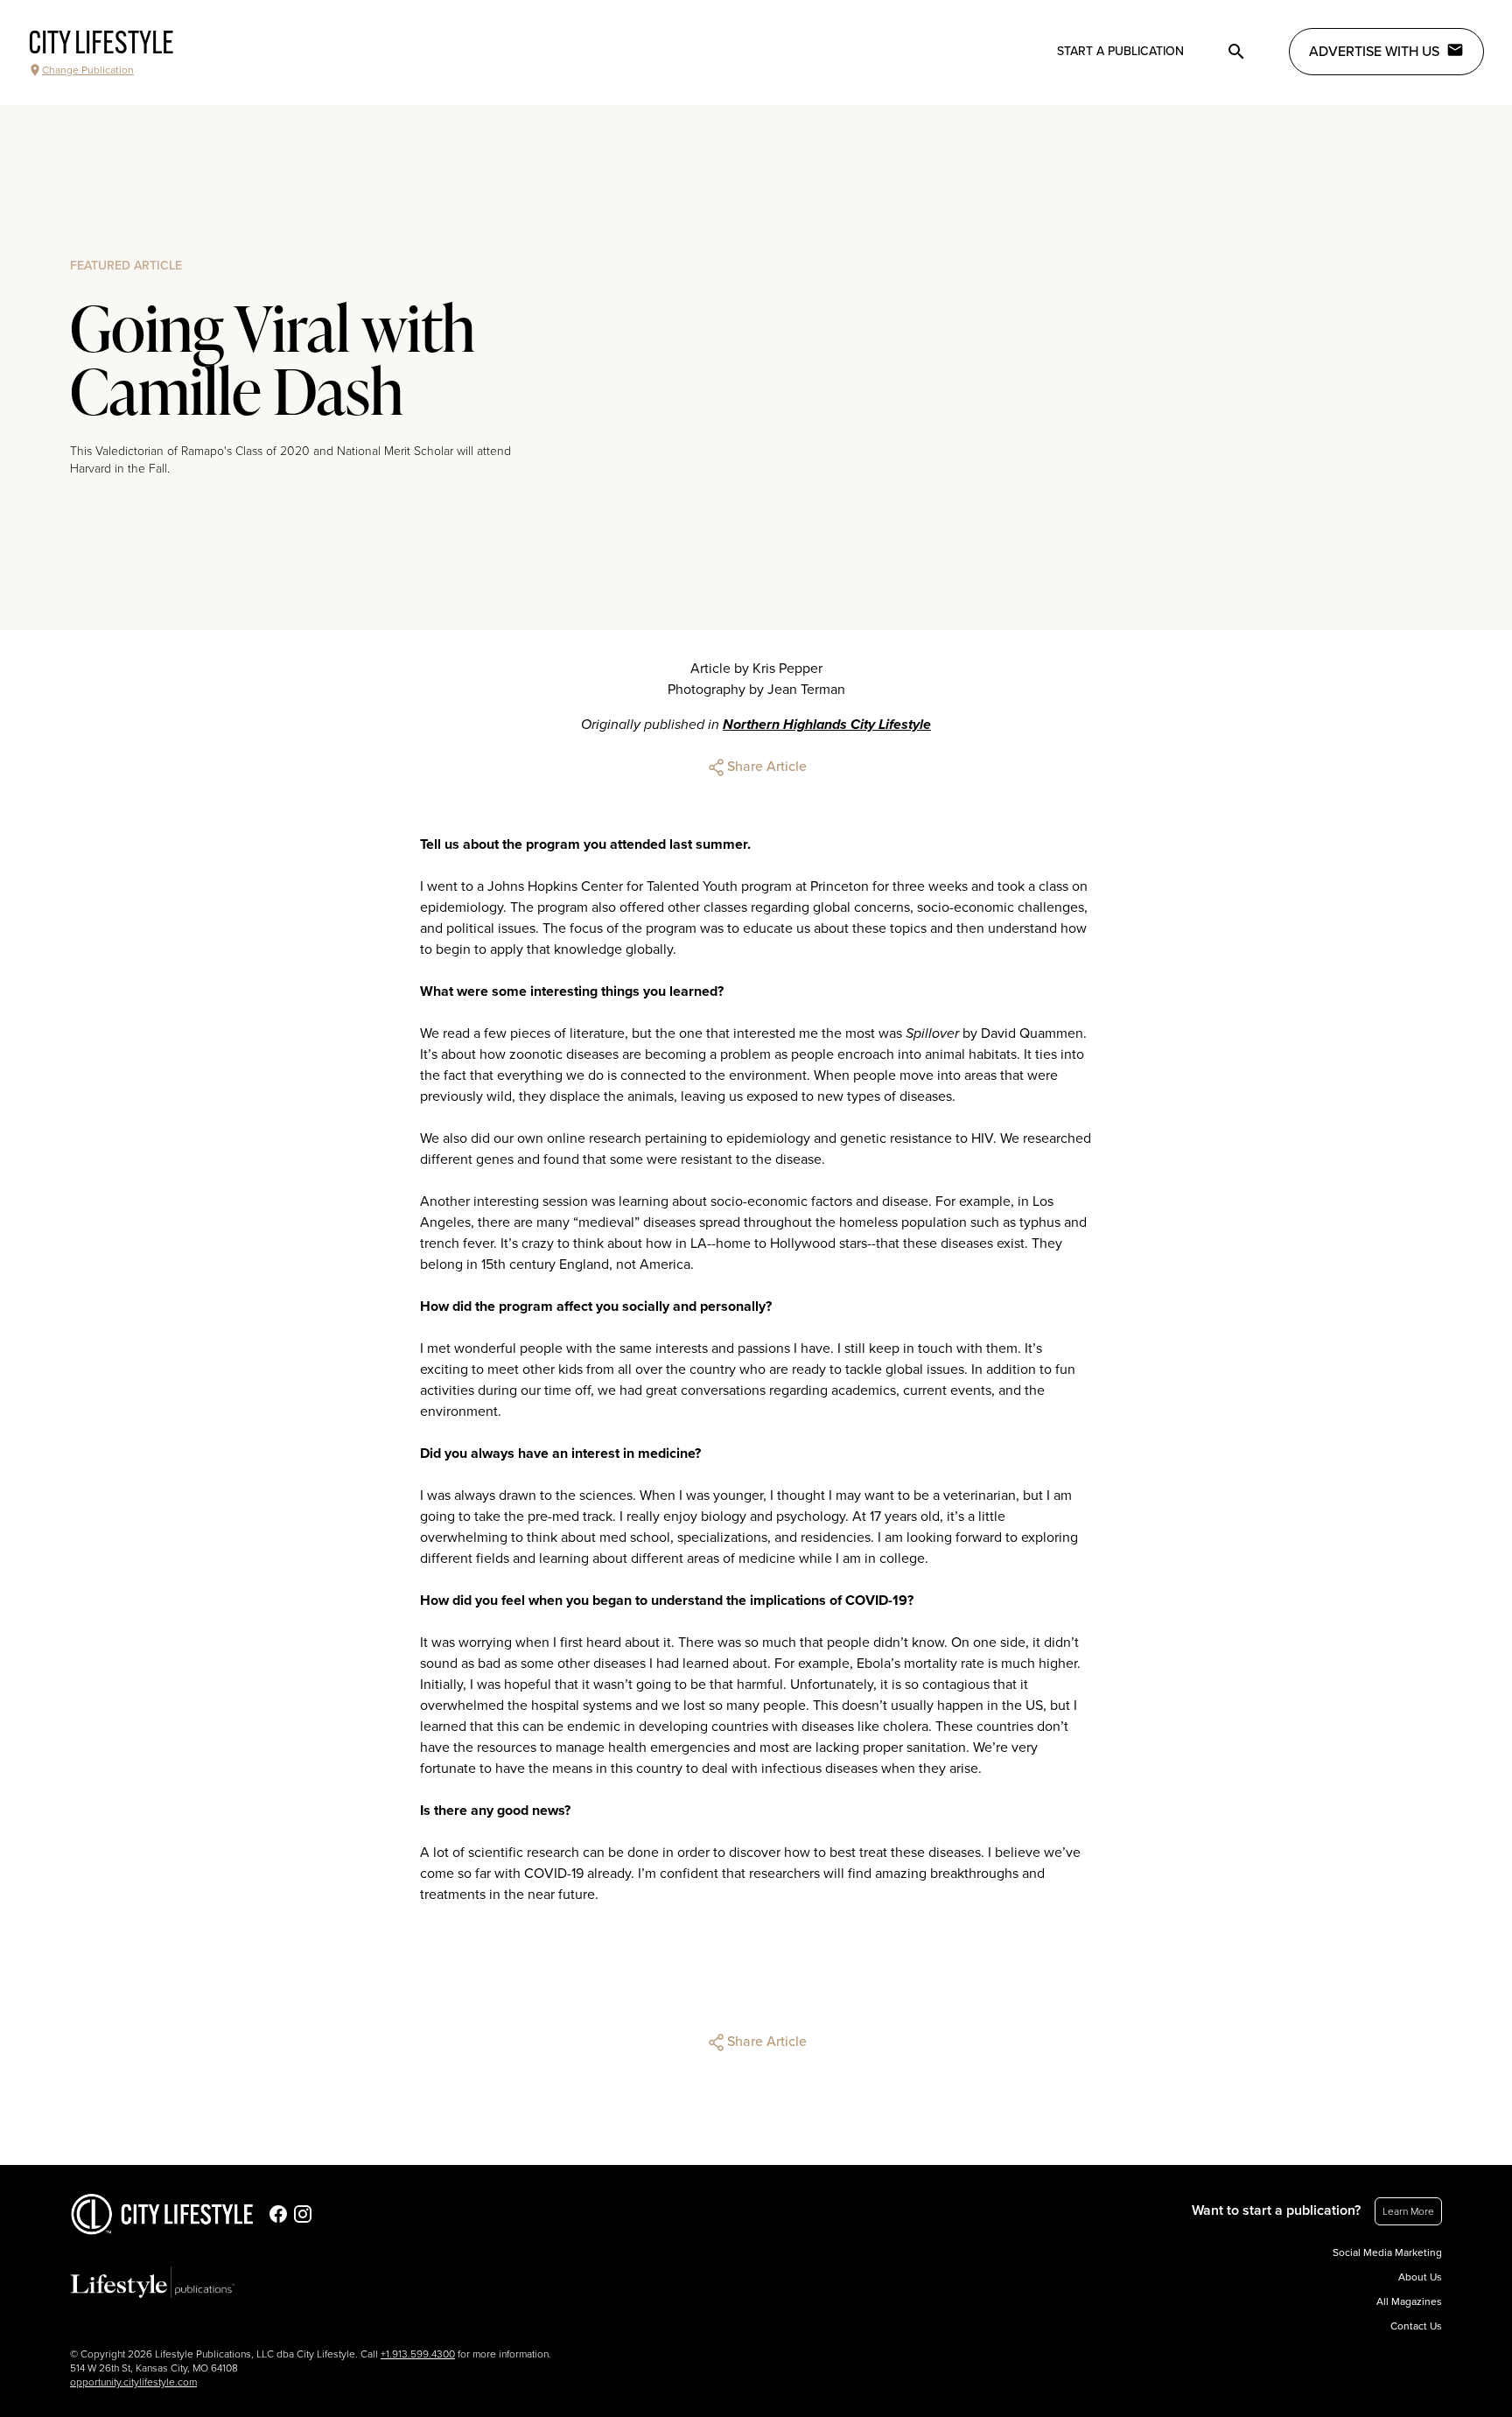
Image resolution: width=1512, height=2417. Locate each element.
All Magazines (1409, 2301)
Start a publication (1120, 51)
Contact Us (1416, 2326)
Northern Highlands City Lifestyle (827, 725)
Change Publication (88, 70)
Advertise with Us (1374, 52)
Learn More (1408, 2211)
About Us (1420, 2277)
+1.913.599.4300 (418, 2354)
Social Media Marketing (1387, 2252)
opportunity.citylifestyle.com (133, 2382)
